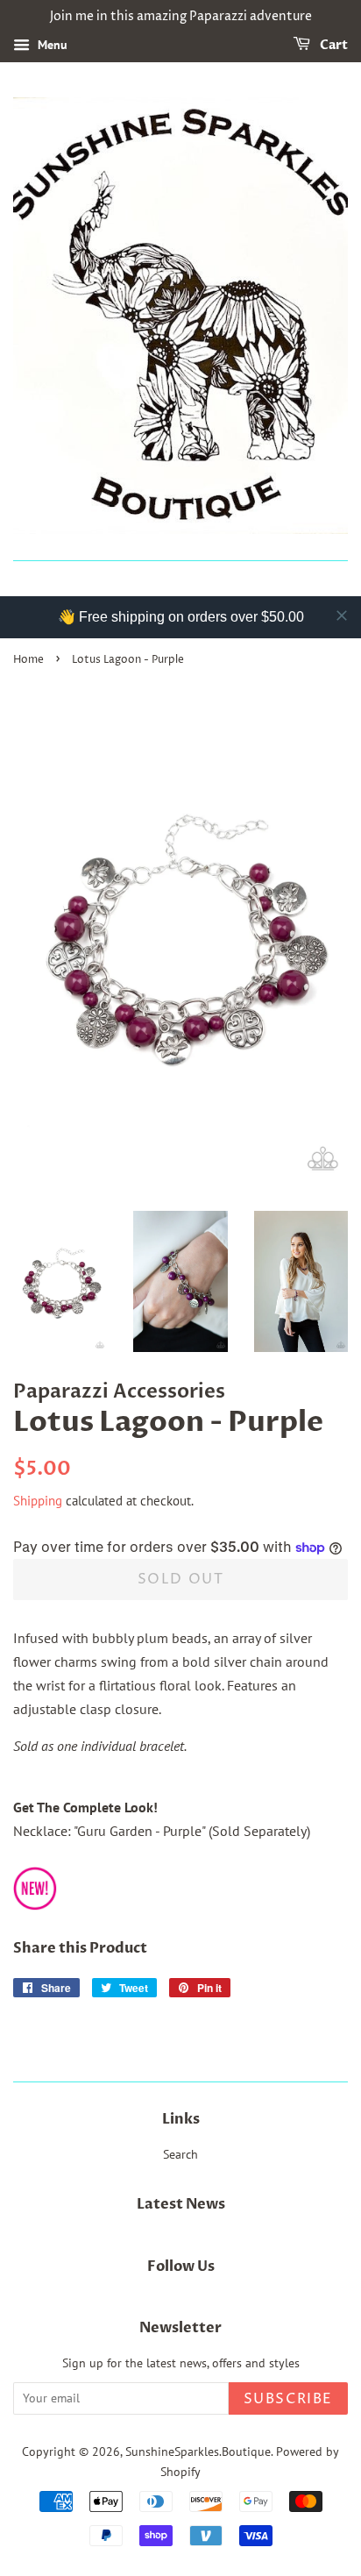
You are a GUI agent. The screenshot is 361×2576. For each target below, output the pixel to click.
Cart (333, 45)
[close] (342, 616)
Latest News (181, 2204)
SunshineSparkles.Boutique (198, 2451)
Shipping (38, 1501)
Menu (51, 45)
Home (28, 660)
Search (180, 2154)
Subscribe (288, 2399)
